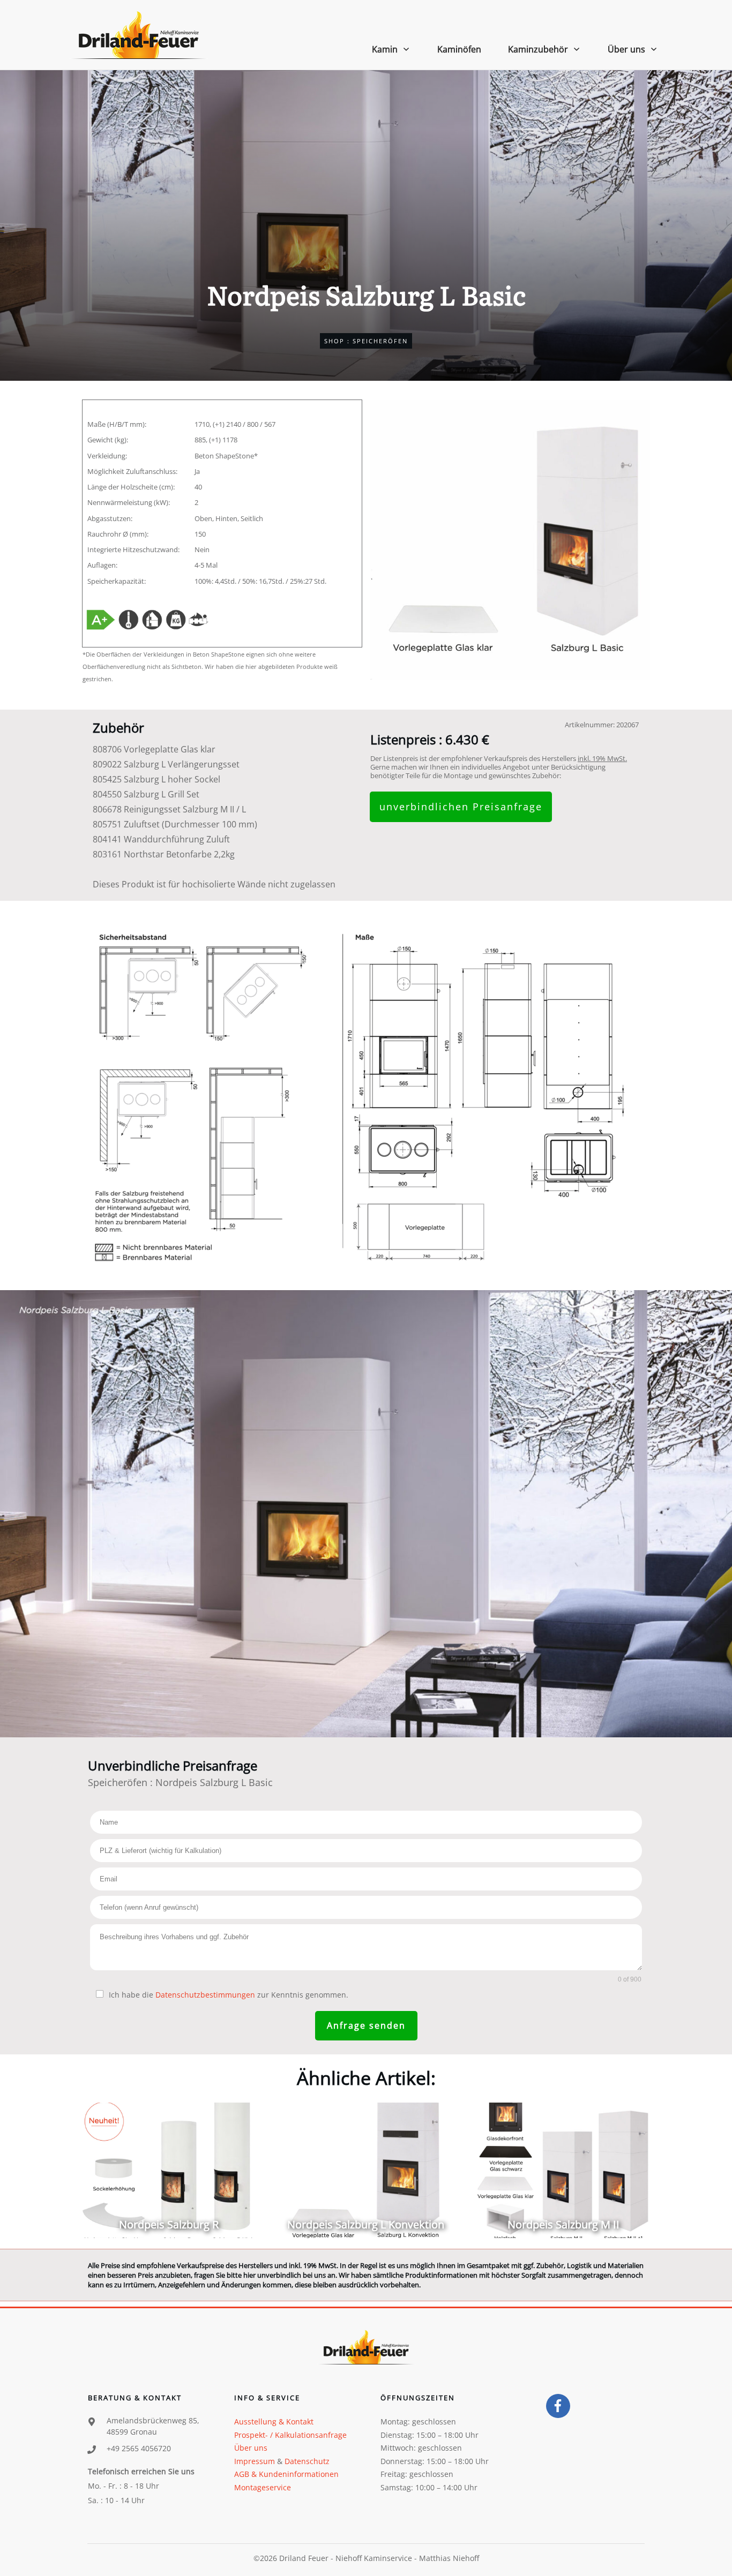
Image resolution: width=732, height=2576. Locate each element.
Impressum (255, 2461)
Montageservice (263, 2487)
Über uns (251, 2448)
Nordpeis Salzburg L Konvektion (366, 2170)
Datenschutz (307, 2461)
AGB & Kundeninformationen (286, 2474)
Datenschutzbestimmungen (205, 1995)
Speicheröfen (380, 341)
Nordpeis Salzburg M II (563, 2170)
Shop (334, 341)
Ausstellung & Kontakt (274, 2421)
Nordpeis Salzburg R (169, 2170)
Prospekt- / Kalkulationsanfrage (290, 2435)
